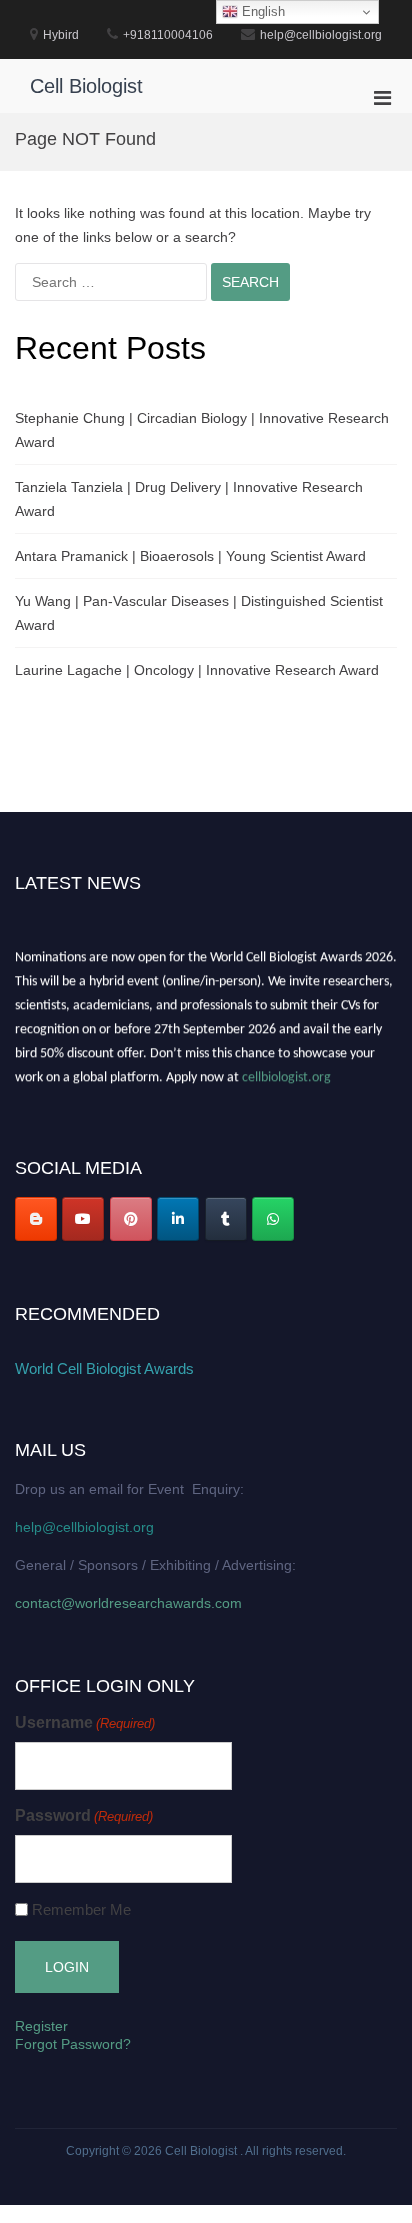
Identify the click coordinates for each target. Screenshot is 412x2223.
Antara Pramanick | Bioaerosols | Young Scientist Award (190, 556)
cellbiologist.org (286, 1075)
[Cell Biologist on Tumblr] (226, 1219)
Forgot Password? (73, 2044)
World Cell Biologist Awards (104, 1368)
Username (85, 1722)
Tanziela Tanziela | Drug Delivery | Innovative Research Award (189, 499)
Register (41, 2026)
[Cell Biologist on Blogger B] (36, 1219)
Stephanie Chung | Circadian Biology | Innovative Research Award (202, 430)
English (261, 11)
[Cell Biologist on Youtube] (83, 1219)
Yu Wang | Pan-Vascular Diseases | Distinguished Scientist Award (199, 613)
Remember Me (81, 1909)
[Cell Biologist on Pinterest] (131, 1219)
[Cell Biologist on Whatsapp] (273, 1219)
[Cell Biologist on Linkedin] (178, 1219)
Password (84, 1815)
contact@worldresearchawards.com (128, 1603)
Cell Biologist (86, 86)
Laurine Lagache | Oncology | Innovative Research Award (197, 670)
